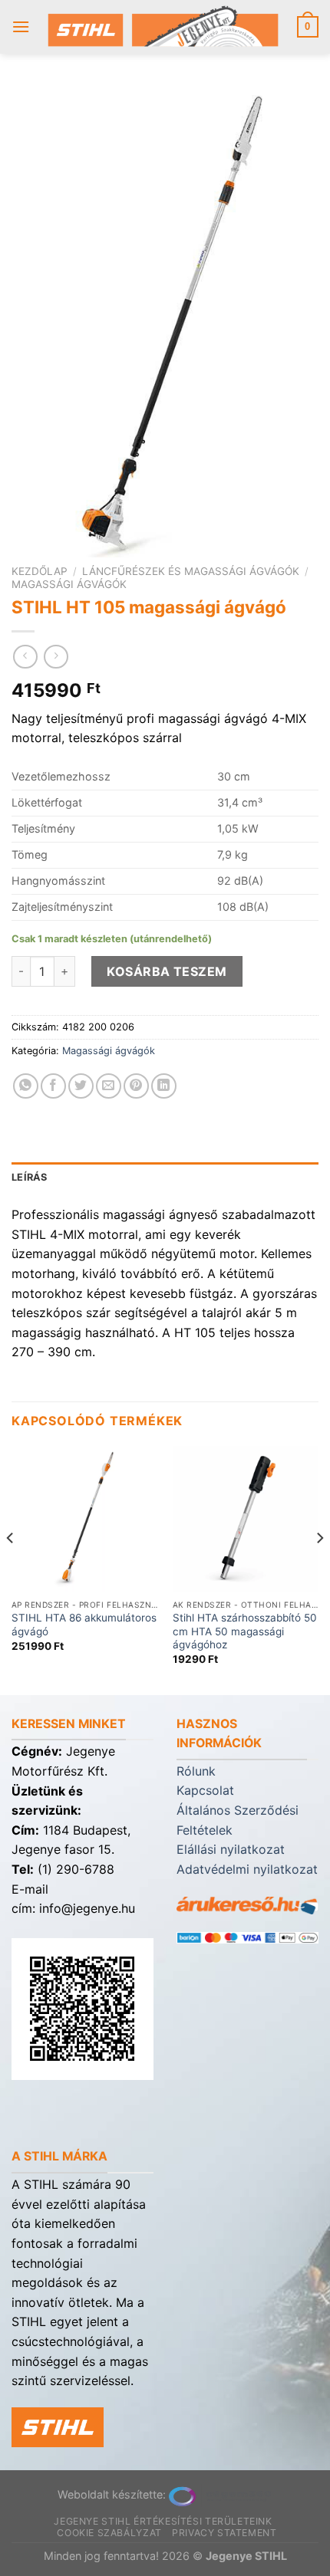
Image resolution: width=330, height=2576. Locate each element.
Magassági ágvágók (69, 584)
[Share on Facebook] (53, 1086)
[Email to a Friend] (109, 1086)
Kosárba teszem (167, 971)
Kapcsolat (205, 1790)
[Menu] (21, 26)
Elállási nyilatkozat (231, 1849)
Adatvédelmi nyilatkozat (247, 1869)
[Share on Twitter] (81, 1086)
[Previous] (11, 1569)
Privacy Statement (224, 2533)
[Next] (319, 1569)
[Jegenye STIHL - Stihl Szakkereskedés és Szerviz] (163, 27)
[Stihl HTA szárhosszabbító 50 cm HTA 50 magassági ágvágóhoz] (246, 1519)
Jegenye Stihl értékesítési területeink (163, 2521)
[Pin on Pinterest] (136, 1086)
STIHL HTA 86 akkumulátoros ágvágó (84, 1625)
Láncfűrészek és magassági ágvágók (191, 571)
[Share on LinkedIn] (164, 1086)
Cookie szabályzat (109, 2533)
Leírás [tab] (30, 1177)
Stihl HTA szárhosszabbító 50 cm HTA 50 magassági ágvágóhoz (245, 1631)
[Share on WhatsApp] (26, 1086)
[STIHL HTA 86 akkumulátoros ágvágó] (84, 1519)
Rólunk (196, 1771)
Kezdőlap (40, 571)
